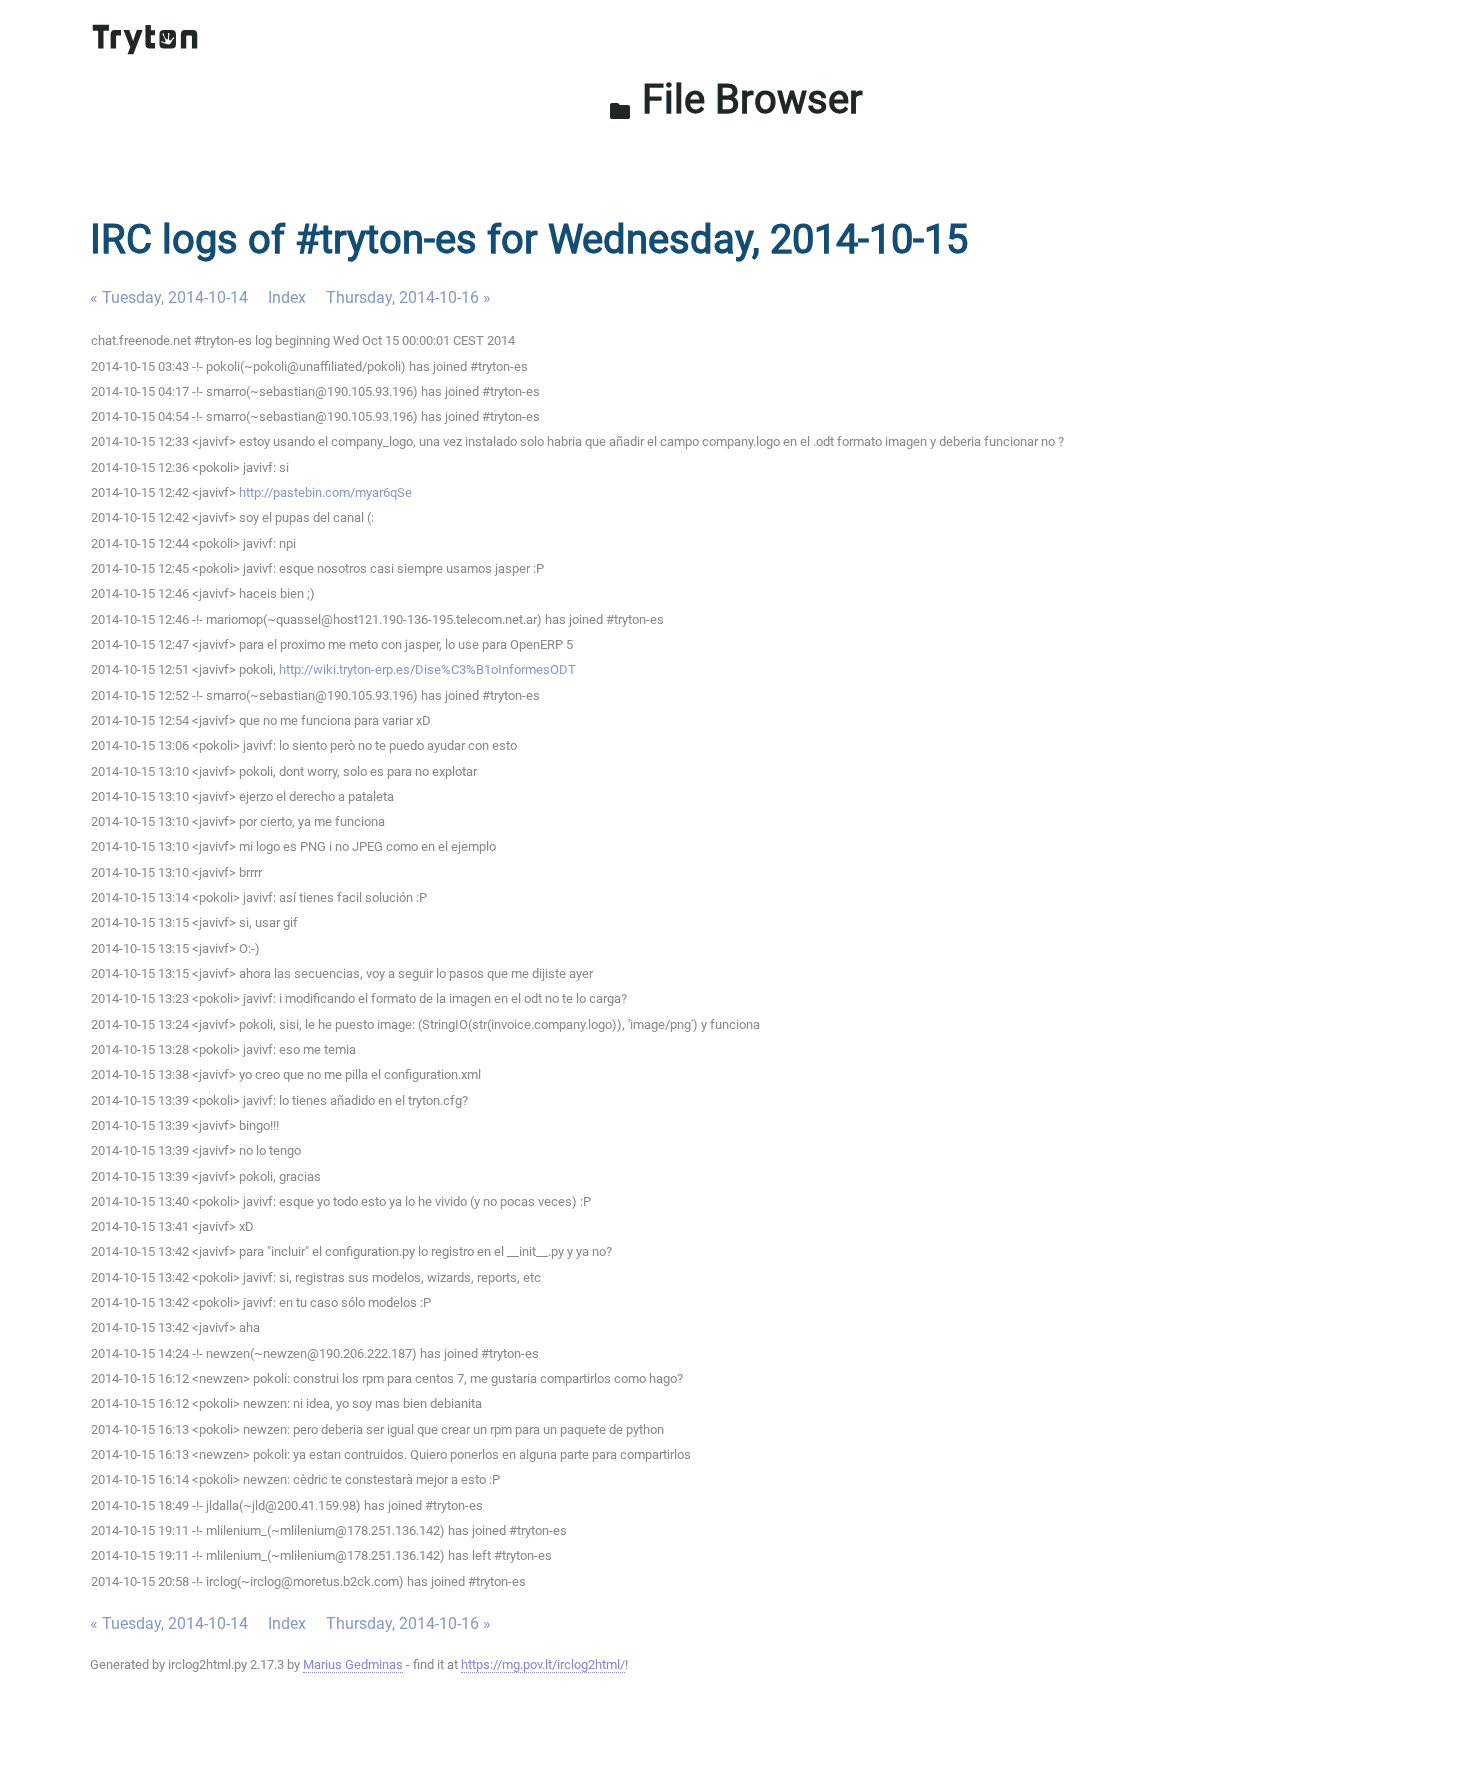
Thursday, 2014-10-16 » (408, 297)
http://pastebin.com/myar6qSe (325, 492)
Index (287, 297)
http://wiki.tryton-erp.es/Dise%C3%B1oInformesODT (427, 669)
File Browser (735, 99)
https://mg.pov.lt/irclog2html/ (543, 1664)
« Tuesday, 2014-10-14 (169, 297)
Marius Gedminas (353, 1664)
